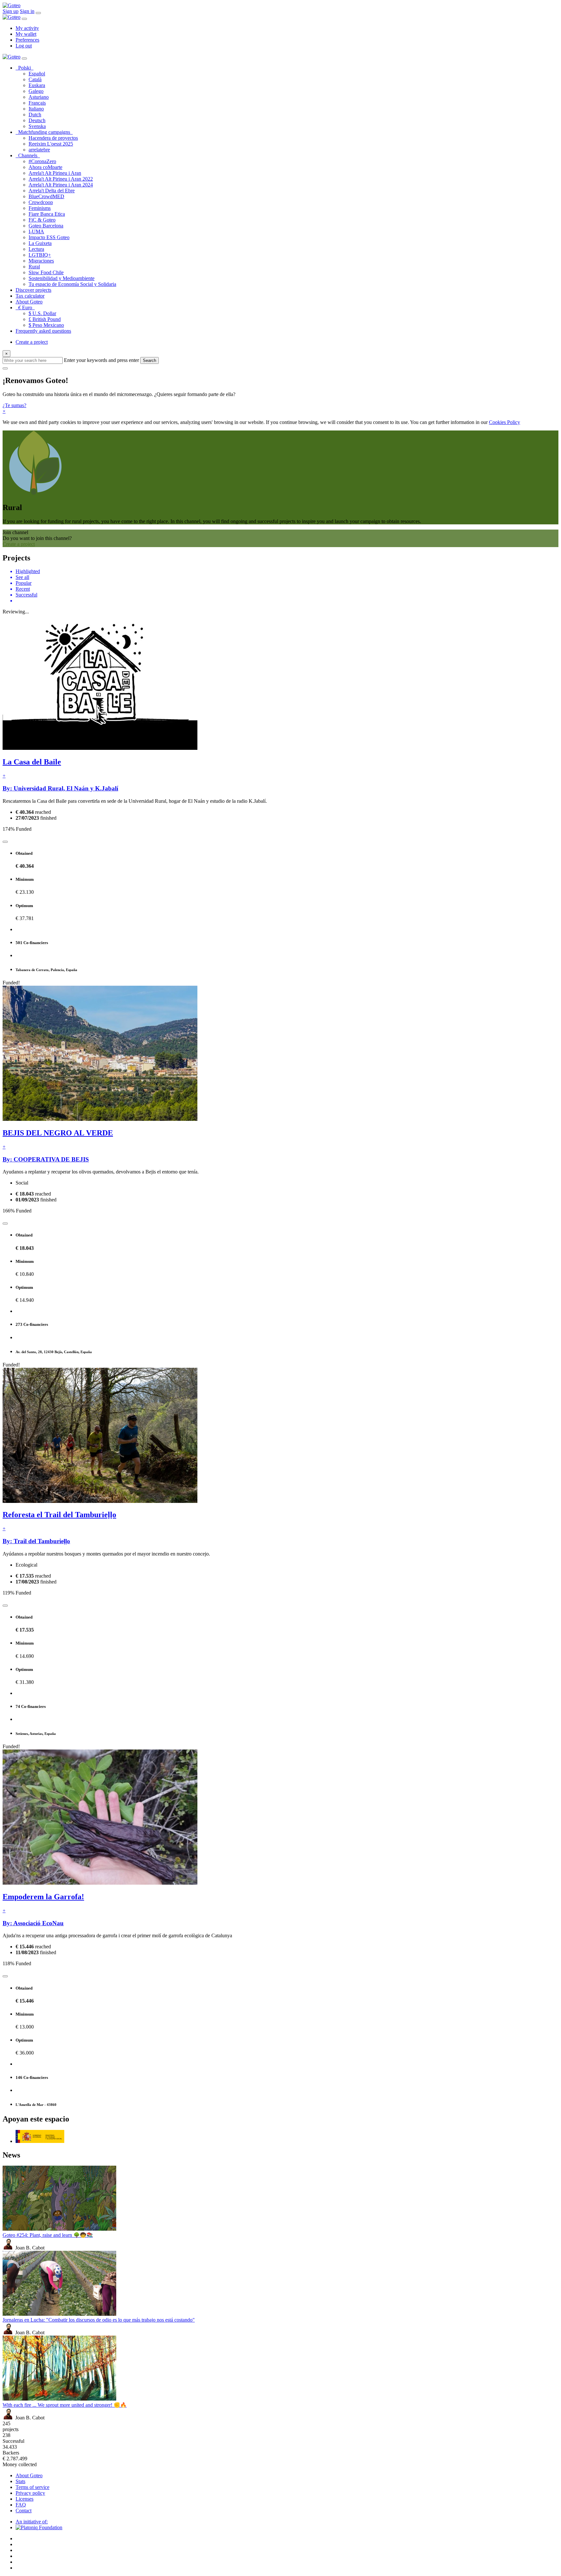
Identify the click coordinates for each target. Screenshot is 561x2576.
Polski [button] (26, 68)
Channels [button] (29, 155)
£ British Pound (45, 319)
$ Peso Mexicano (46, 325)
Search (150, 360)
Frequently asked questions (43, 331)
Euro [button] (26, 308)
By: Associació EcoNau (33, 1923)
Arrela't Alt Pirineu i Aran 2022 (61, 179)
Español (37, 74)
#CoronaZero (42, 161)
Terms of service (32, 2487)
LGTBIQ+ (40, 255)
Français (37, 103)
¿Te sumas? (14, 405)
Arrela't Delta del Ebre (52, 191)
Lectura (36, 249)
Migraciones (41, 261)
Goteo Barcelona (46, 226)
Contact (24, 2511)
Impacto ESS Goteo (49, 237)
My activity (27, 28)
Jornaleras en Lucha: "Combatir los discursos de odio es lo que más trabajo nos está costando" (99, 2320)
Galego (36, 91)
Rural (34, 267)
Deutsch (37, 120)
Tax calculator (30, 296)
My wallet (26, 34)
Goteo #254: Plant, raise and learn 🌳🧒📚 (48, 2235)
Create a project (32, 342)
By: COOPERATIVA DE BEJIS (46, 1159)
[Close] (24, 19)
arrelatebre (39, 150)
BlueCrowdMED (46, 196)
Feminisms (40, 208)
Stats (20, 2481)
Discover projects (33, 290)
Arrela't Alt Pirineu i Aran (55, 173)
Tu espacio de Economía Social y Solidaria (72, 284)
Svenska (37, 126)
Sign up (11, 11)
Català (35, 79)
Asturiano (39, 97)
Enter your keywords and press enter (101, 360)
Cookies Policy (505, 422)
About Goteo (29, 302)
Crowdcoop (41, 202)
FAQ (21, 2505)
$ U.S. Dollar (42, 313)
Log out (24, 46)
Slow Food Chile (46, 272)
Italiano (36, 109)
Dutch (35, 115)
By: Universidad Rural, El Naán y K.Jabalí (60, 788)
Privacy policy (30, 2493)
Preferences (27, 40)
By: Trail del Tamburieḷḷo (36, 1541)
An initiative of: (32, 2522)
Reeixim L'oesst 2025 (51, 144)
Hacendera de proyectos (53, 138)
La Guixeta (40, 243)
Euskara (37, 85)
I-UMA (36, 231)
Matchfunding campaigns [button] (45, 132)
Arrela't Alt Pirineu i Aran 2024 (61, 185)
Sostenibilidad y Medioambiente (62, 278)
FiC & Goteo (42, 220)
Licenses (25, 2499)
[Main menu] (38, 13)
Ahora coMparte (45, 167)
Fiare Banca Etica (47, 214)
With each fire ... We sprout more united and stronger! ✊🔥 (65, 2405)
